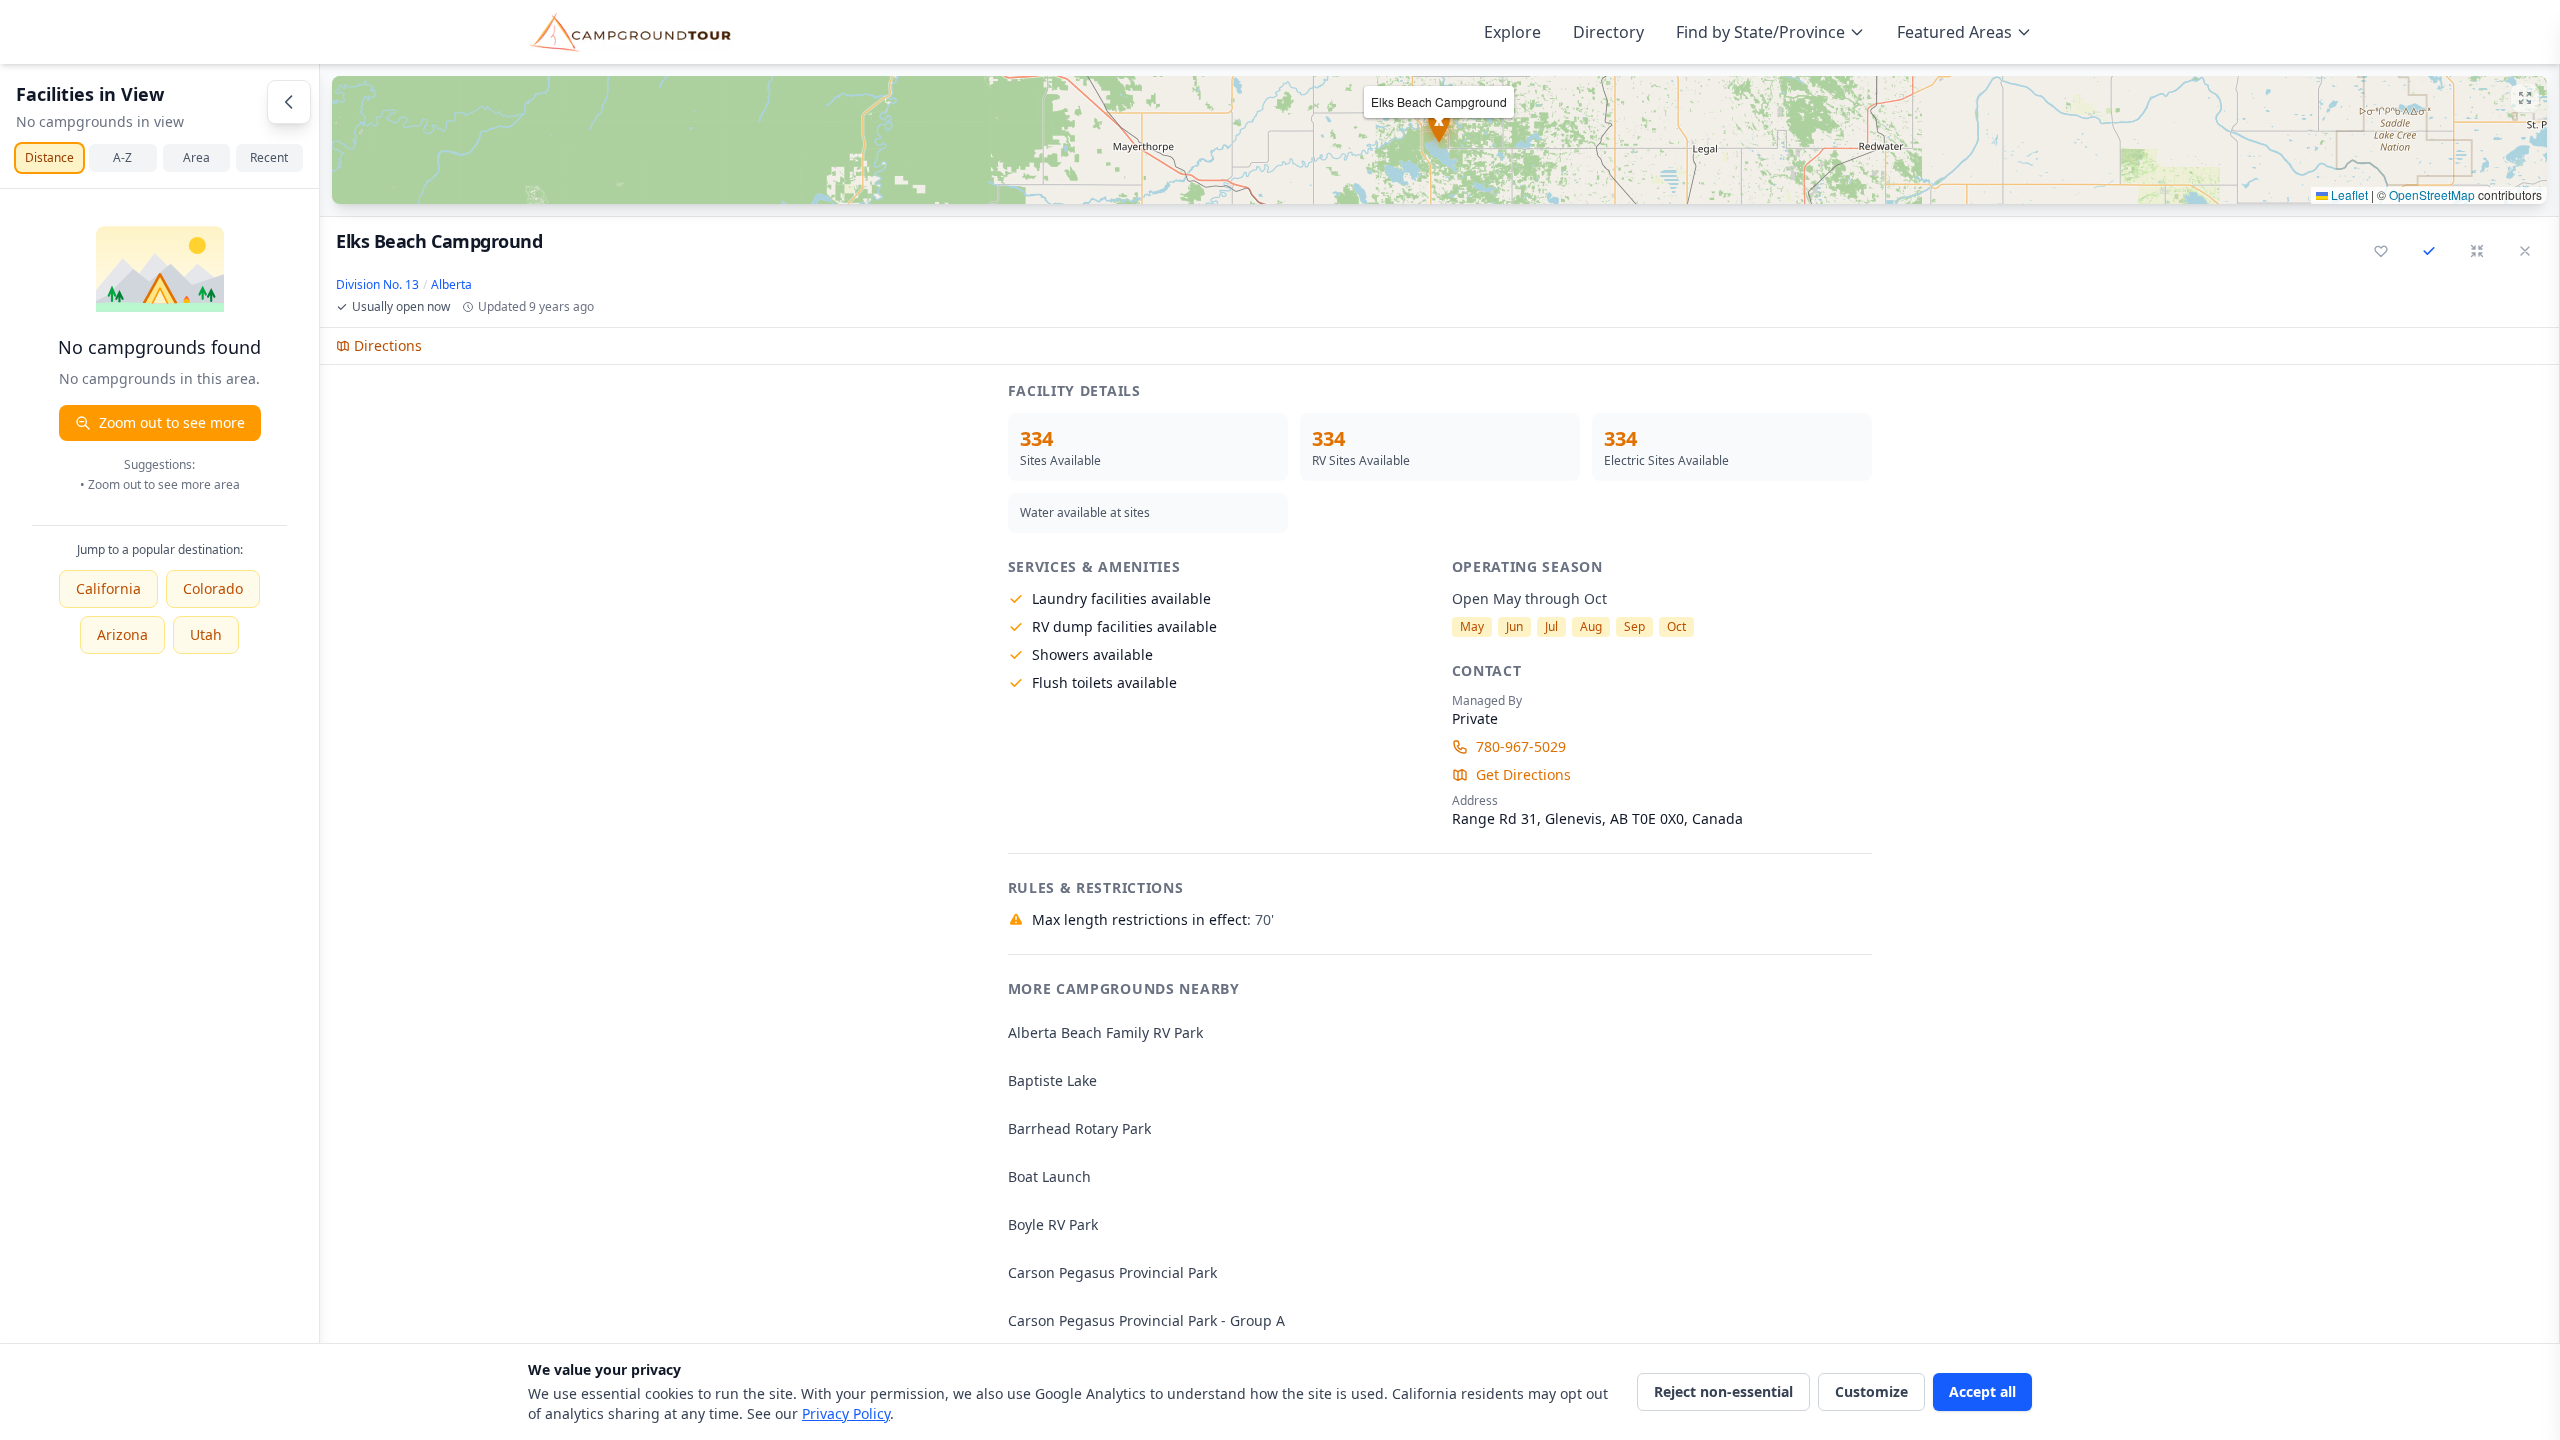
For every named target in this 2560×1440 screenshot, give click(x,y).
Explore (1512, 32)
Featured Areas (1954, 32)
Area (196, 157)
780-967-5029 (1521, 746)
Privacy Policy (846, 1413)
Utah (206, 634)
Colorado (213, 588)
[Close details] (2525, 251)
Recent (269, 157)
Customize (1871, 1391)
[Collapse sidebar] (289, 102)
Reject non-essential (1723, 1391)
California (108, 588)
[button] (1439, 140)
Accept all (1982, 1391)
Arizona (122, 634)
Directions (388, 345)
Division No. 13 (377, 285)
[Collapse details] (2477, 251)
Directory (1608, 32)
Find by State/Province (1760, 32)
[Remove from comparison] (2429, 251)
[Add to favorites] (2381, 251)
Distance (49, 157)
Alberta (451, 285)
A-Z (122, 157)
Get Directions (1523, 774)
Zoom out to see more (172, 422)
